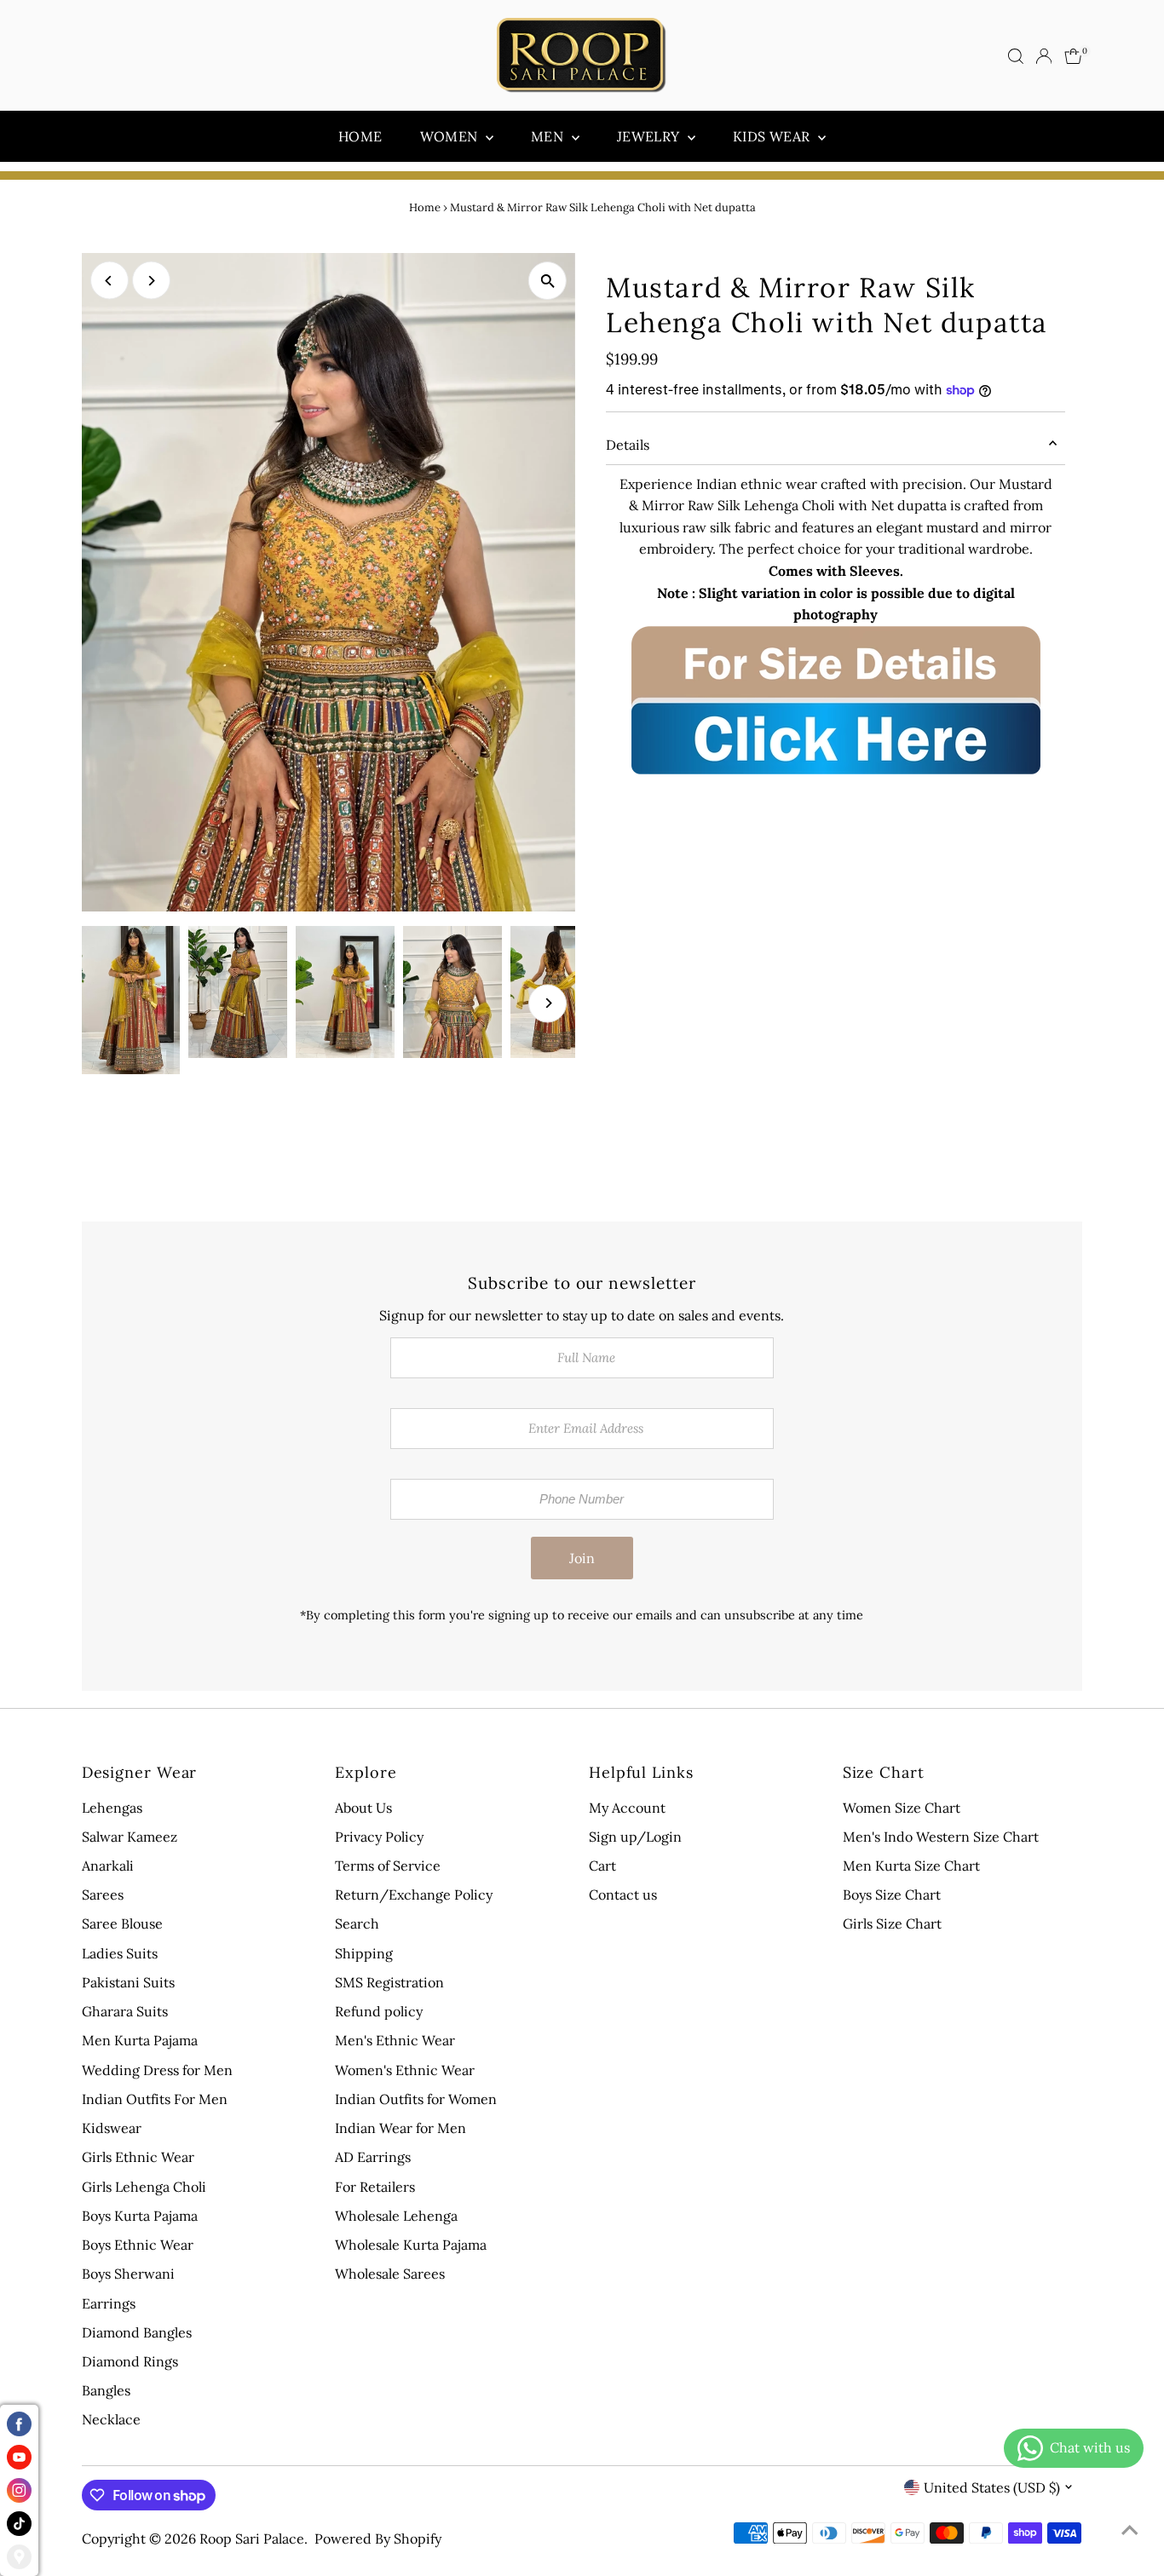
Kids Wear (773, 136)
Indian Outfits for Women (416, 2099)
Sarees (103, 1895)
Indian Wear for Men (400, 2128)
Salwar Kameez (130, 1837)
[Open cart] (1073, 56)
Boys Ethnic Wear (138, 2245)
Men (549, 136)
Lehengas (112, 1808)
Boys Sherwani (128, 2274)
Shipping (364, 1953)
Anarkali (108, 1866)
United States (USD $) (992, 2487)
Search (357, 1923)
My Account (627, 1808)
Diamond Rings (130, 2361)
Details (628, 445)
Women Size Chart (902, 1808)
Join (582, 1558)
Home (360, 136)
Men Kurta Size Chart (911, 1866)
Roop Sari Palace (252, 2539)
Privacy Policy (379, 1837)
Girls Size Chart (892, 1923)
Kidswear (112, 2128)
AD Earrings (373, 2157)
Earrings (109, 2303)
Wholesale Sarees (390, 2274)
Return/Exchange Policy (414, 1895)
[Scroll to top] (1130, 2529)
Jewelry (650, 136)
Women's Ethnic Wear (405, 2070)
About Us (363, 1808)
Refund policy (379, 2011)
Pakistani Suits (128, 1982)
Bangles (106, 2390)
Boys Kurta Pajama (140, 2216)
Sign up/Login (635, 1837)
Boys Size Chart (892, 1895)
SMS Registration (389, 1982)
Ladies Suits (120, 1953)
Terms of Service (388, 1866)
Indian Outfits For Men (155, 2099)
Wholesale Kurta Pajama (411, 2245)
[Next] (151, 281)
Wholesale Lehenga (396, 2216)
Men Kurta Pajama (140, 2040)
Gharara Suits (125, 2011)
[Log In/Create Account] (1044, 56)
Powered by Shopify (378, 2539)
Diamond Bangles (137, 2332)
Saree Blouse (122, 1923)
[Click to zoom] (547, 281)
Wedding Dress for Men (157, 2070)
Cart (602, 1866)
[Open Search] (1016, 56)
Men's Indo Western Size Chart (941, 1837)
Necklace (111, 2419)
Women (451, 136)
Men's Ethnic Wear (395, 2040)
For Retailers (375, 2187)
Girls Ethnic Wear (138, 2157)
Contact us (623, 1895)
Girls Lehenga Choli (144, 2187)
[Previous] (109, 281)
